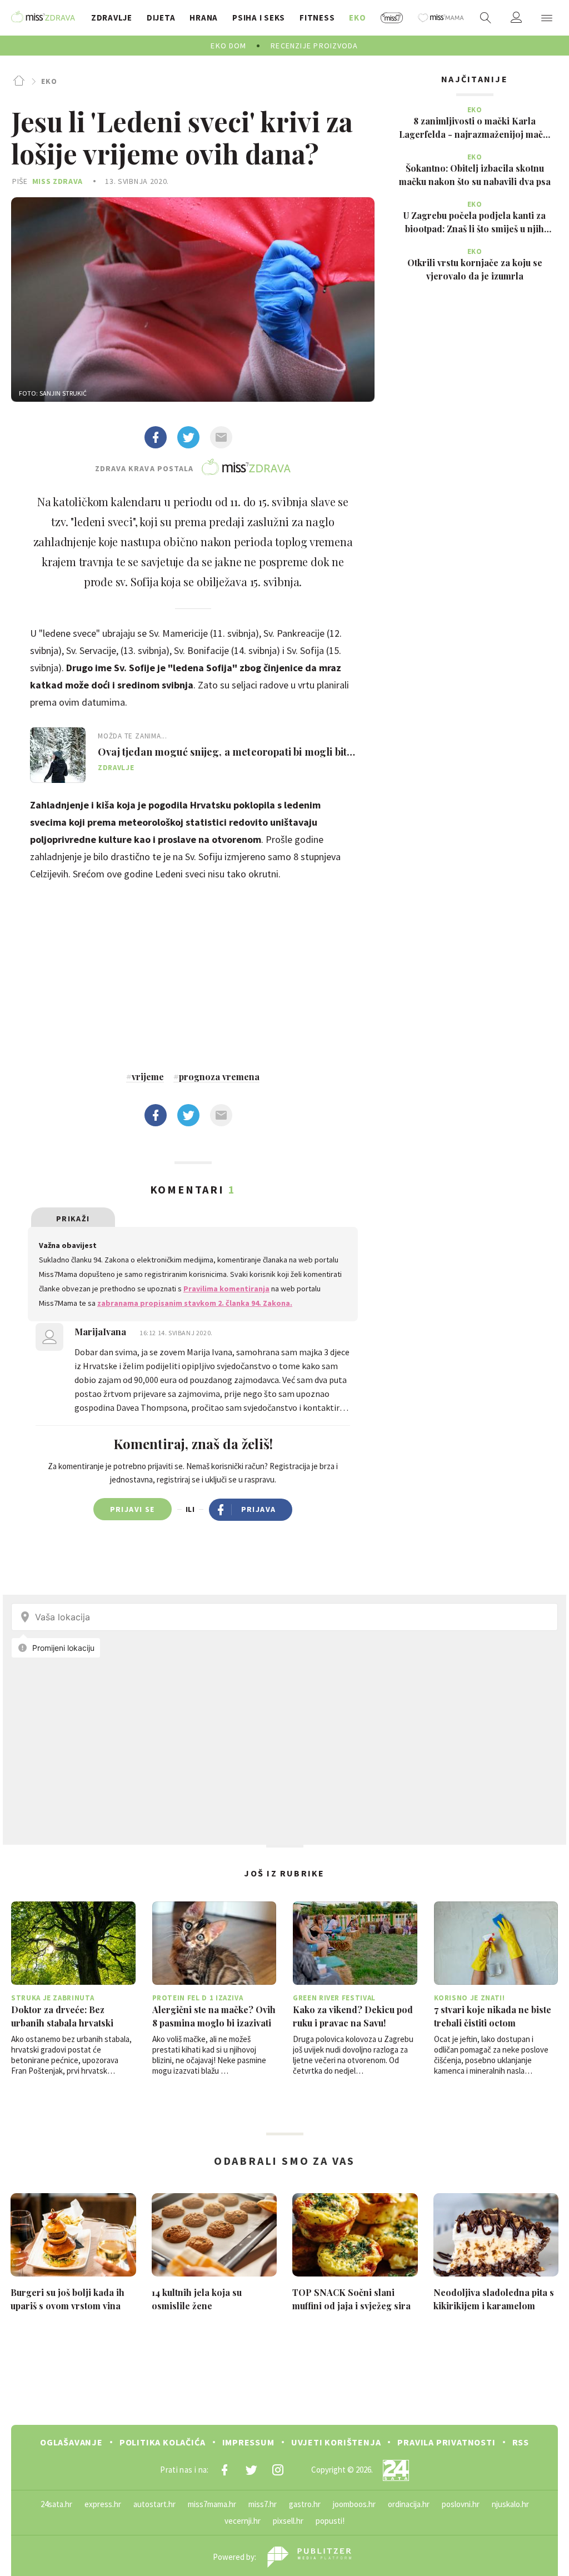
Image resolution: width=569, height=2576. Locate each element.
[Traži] (486, 18)
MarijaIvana (101, 1332)
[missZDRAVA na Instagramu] (278, 2470)
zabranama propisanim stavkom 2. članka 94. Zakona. (195, 1303)
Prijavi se (133, 1509)
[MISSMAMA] (441, 18)
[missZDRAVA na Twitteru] (251, 2470)
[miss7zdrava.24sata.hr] (43, 18)
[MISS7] (392, 18)
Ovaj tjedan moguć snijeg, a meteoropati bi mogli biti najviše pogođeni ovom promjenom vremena (224, 752)
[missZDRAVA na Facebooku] (224, 2470)
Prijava (259, 1509)
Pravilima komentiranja (226, 1289)
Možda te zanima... (133, 736)
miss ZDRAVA (58, 181)
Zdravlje (116, 768)
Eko (49, 81)
